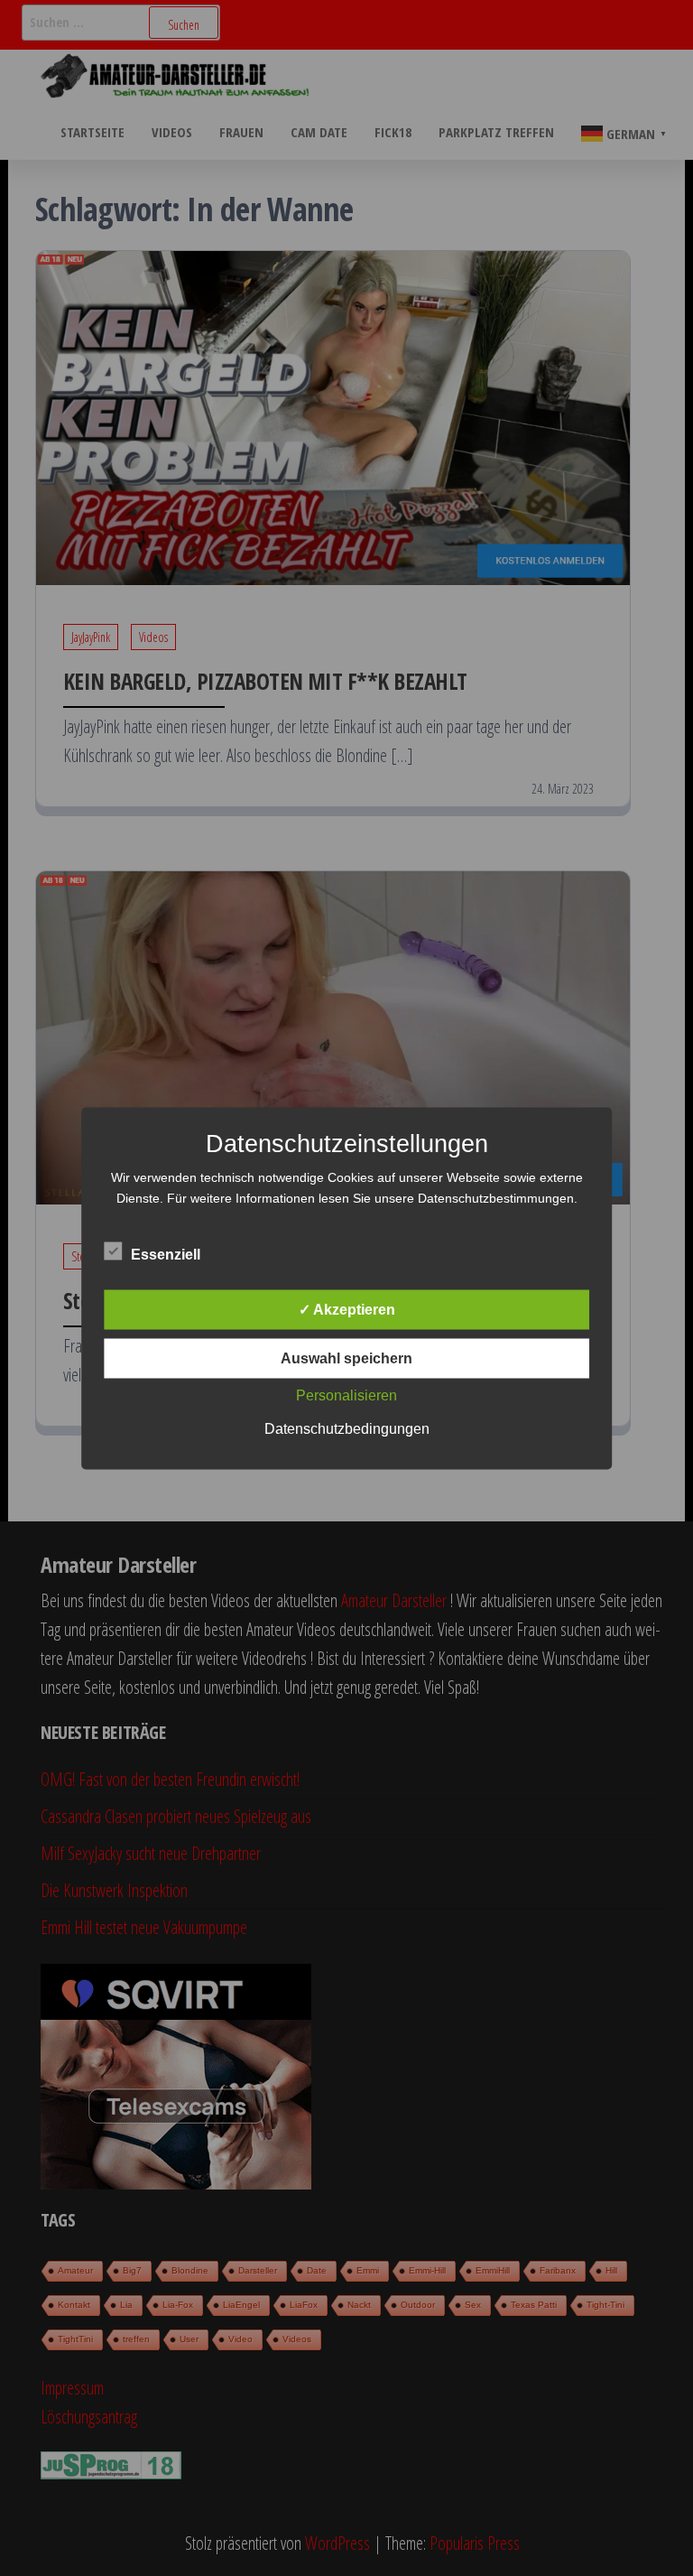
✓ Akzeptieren (347, 1309)
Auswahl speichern (346, 1358)
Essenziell (166, 1254)
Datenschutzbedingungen (347, 1428)
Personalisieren (346, 1395)
